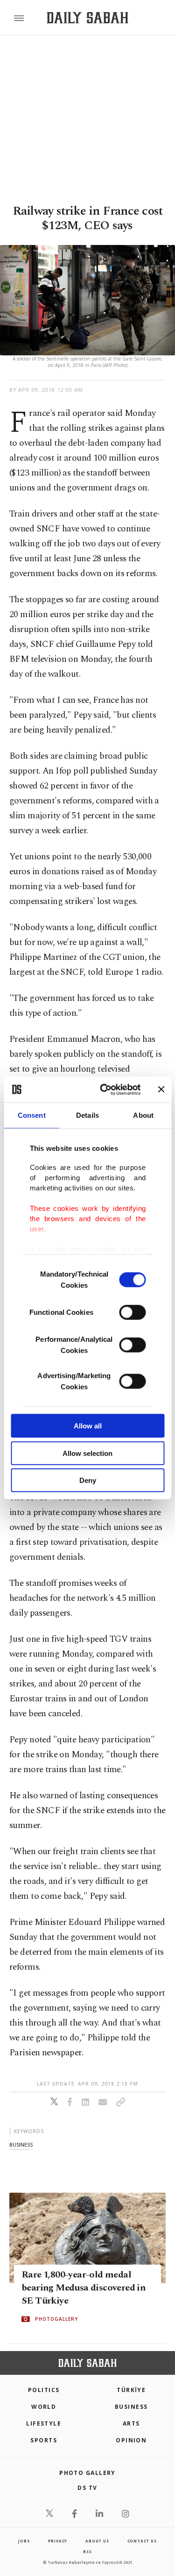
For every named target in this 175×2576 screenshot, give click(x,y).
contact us (142, 2541)
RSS (87, 2552)
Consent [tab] (32, 1115)
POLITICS (44, 2390)
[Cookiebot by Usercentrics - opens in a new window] (104, 1089)
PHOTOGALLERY (56, 2319)
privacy (58, 2541)
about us (97, 2541)
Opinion (131, 2440)
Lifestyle (44, 2423)
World (44, 2407)
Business (131, 2407)
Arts (131, 2423)
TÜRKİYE (131, 2390)
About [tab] (143, 1115)
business (21, 2144)
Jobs (24, 2541)
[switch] (132, 1312)
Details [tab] (87, 1115)
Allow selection (87, 1453)
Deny (88, 1480)
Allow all (88, 1426)
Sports (44, 2440)
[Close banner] (161, 1089)
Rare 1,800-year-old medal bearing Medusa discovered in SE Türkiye (84, 2288)
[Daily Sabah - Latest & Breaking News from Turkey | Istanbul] (87, 18)
